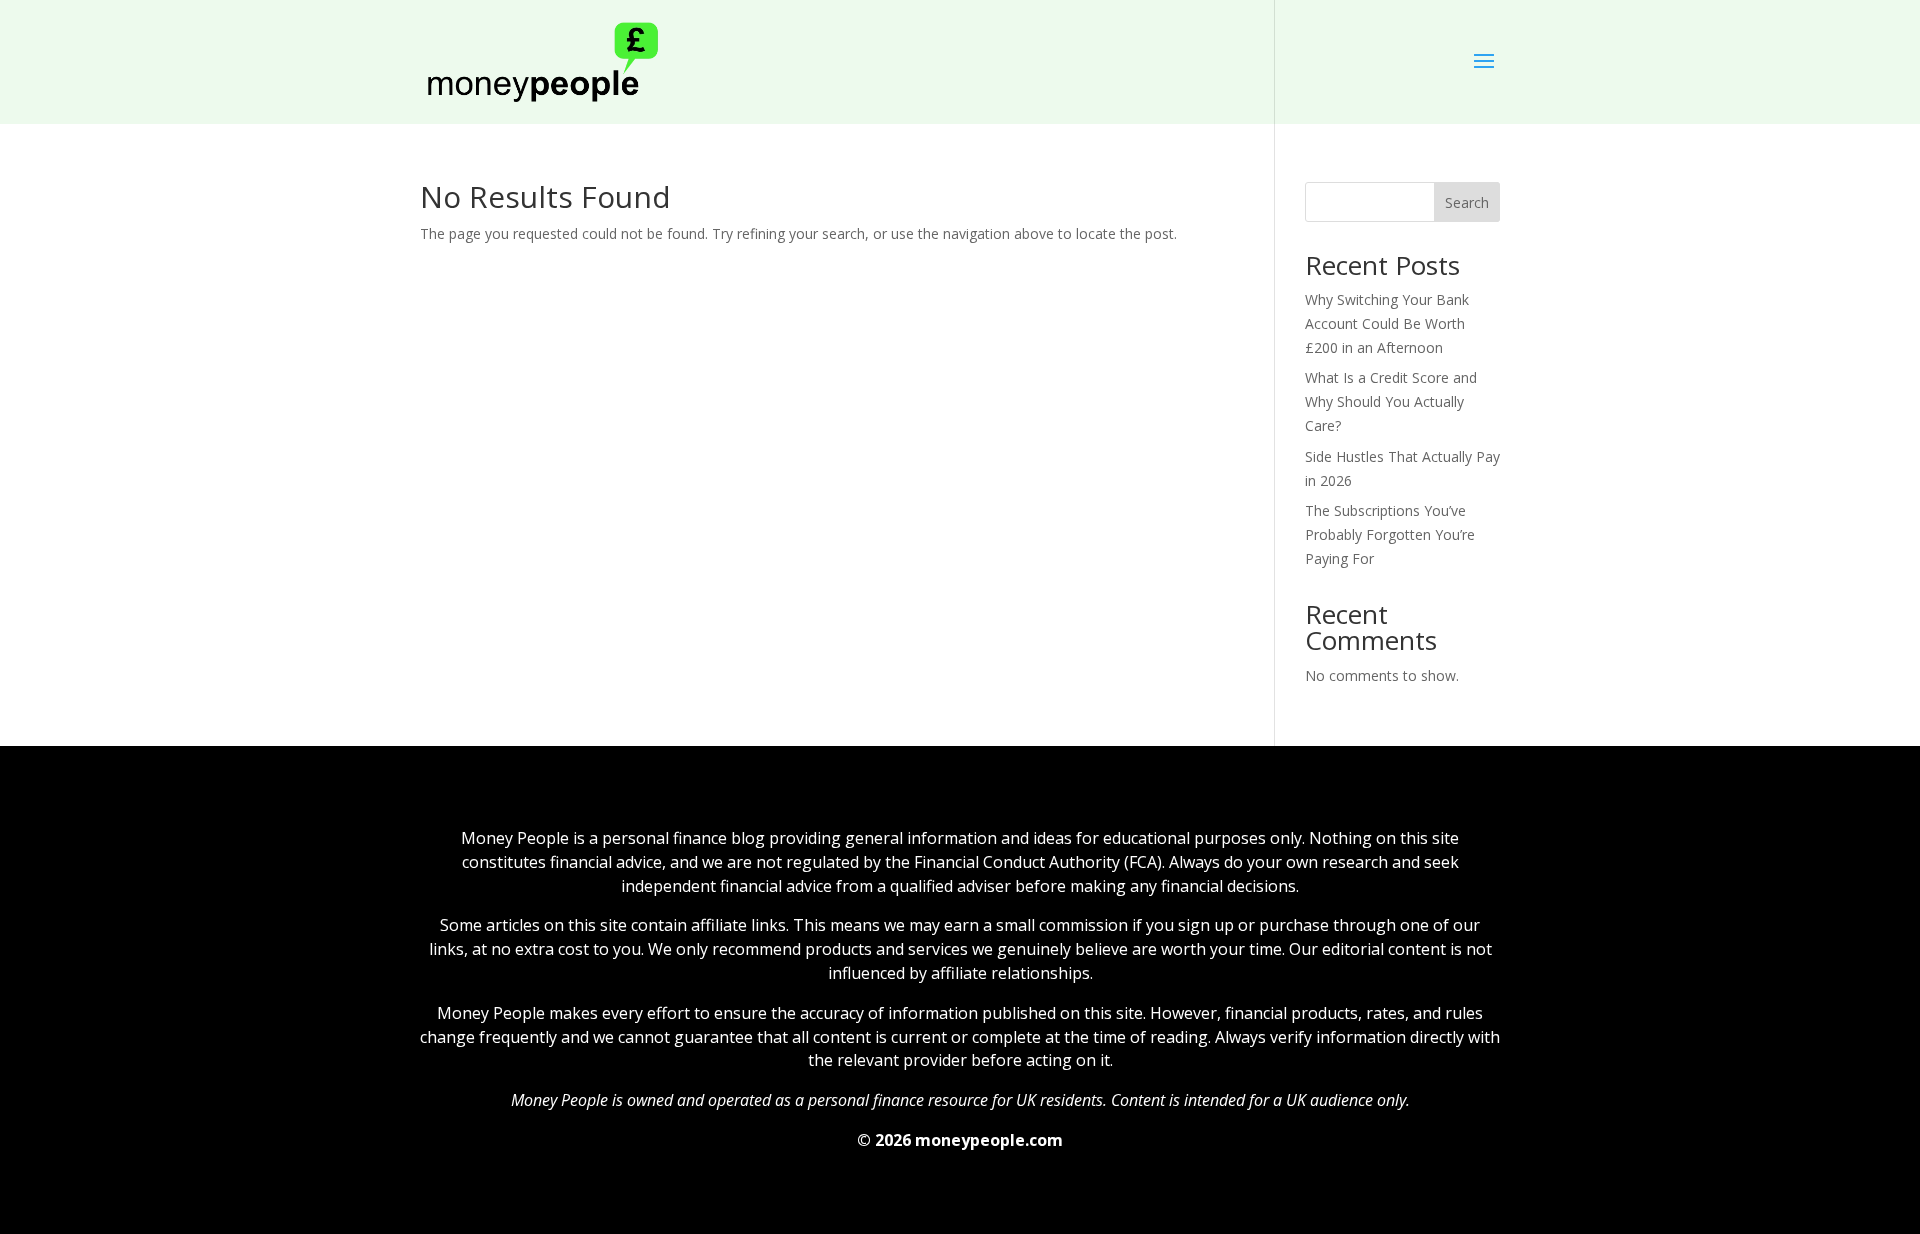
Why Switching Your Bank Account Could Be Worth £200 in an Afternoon (1387, 323)
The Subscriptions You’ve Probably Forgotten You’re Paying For (1390, 534)
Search (1467, 202)
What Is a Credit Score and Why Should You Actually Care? (1391, 401)
